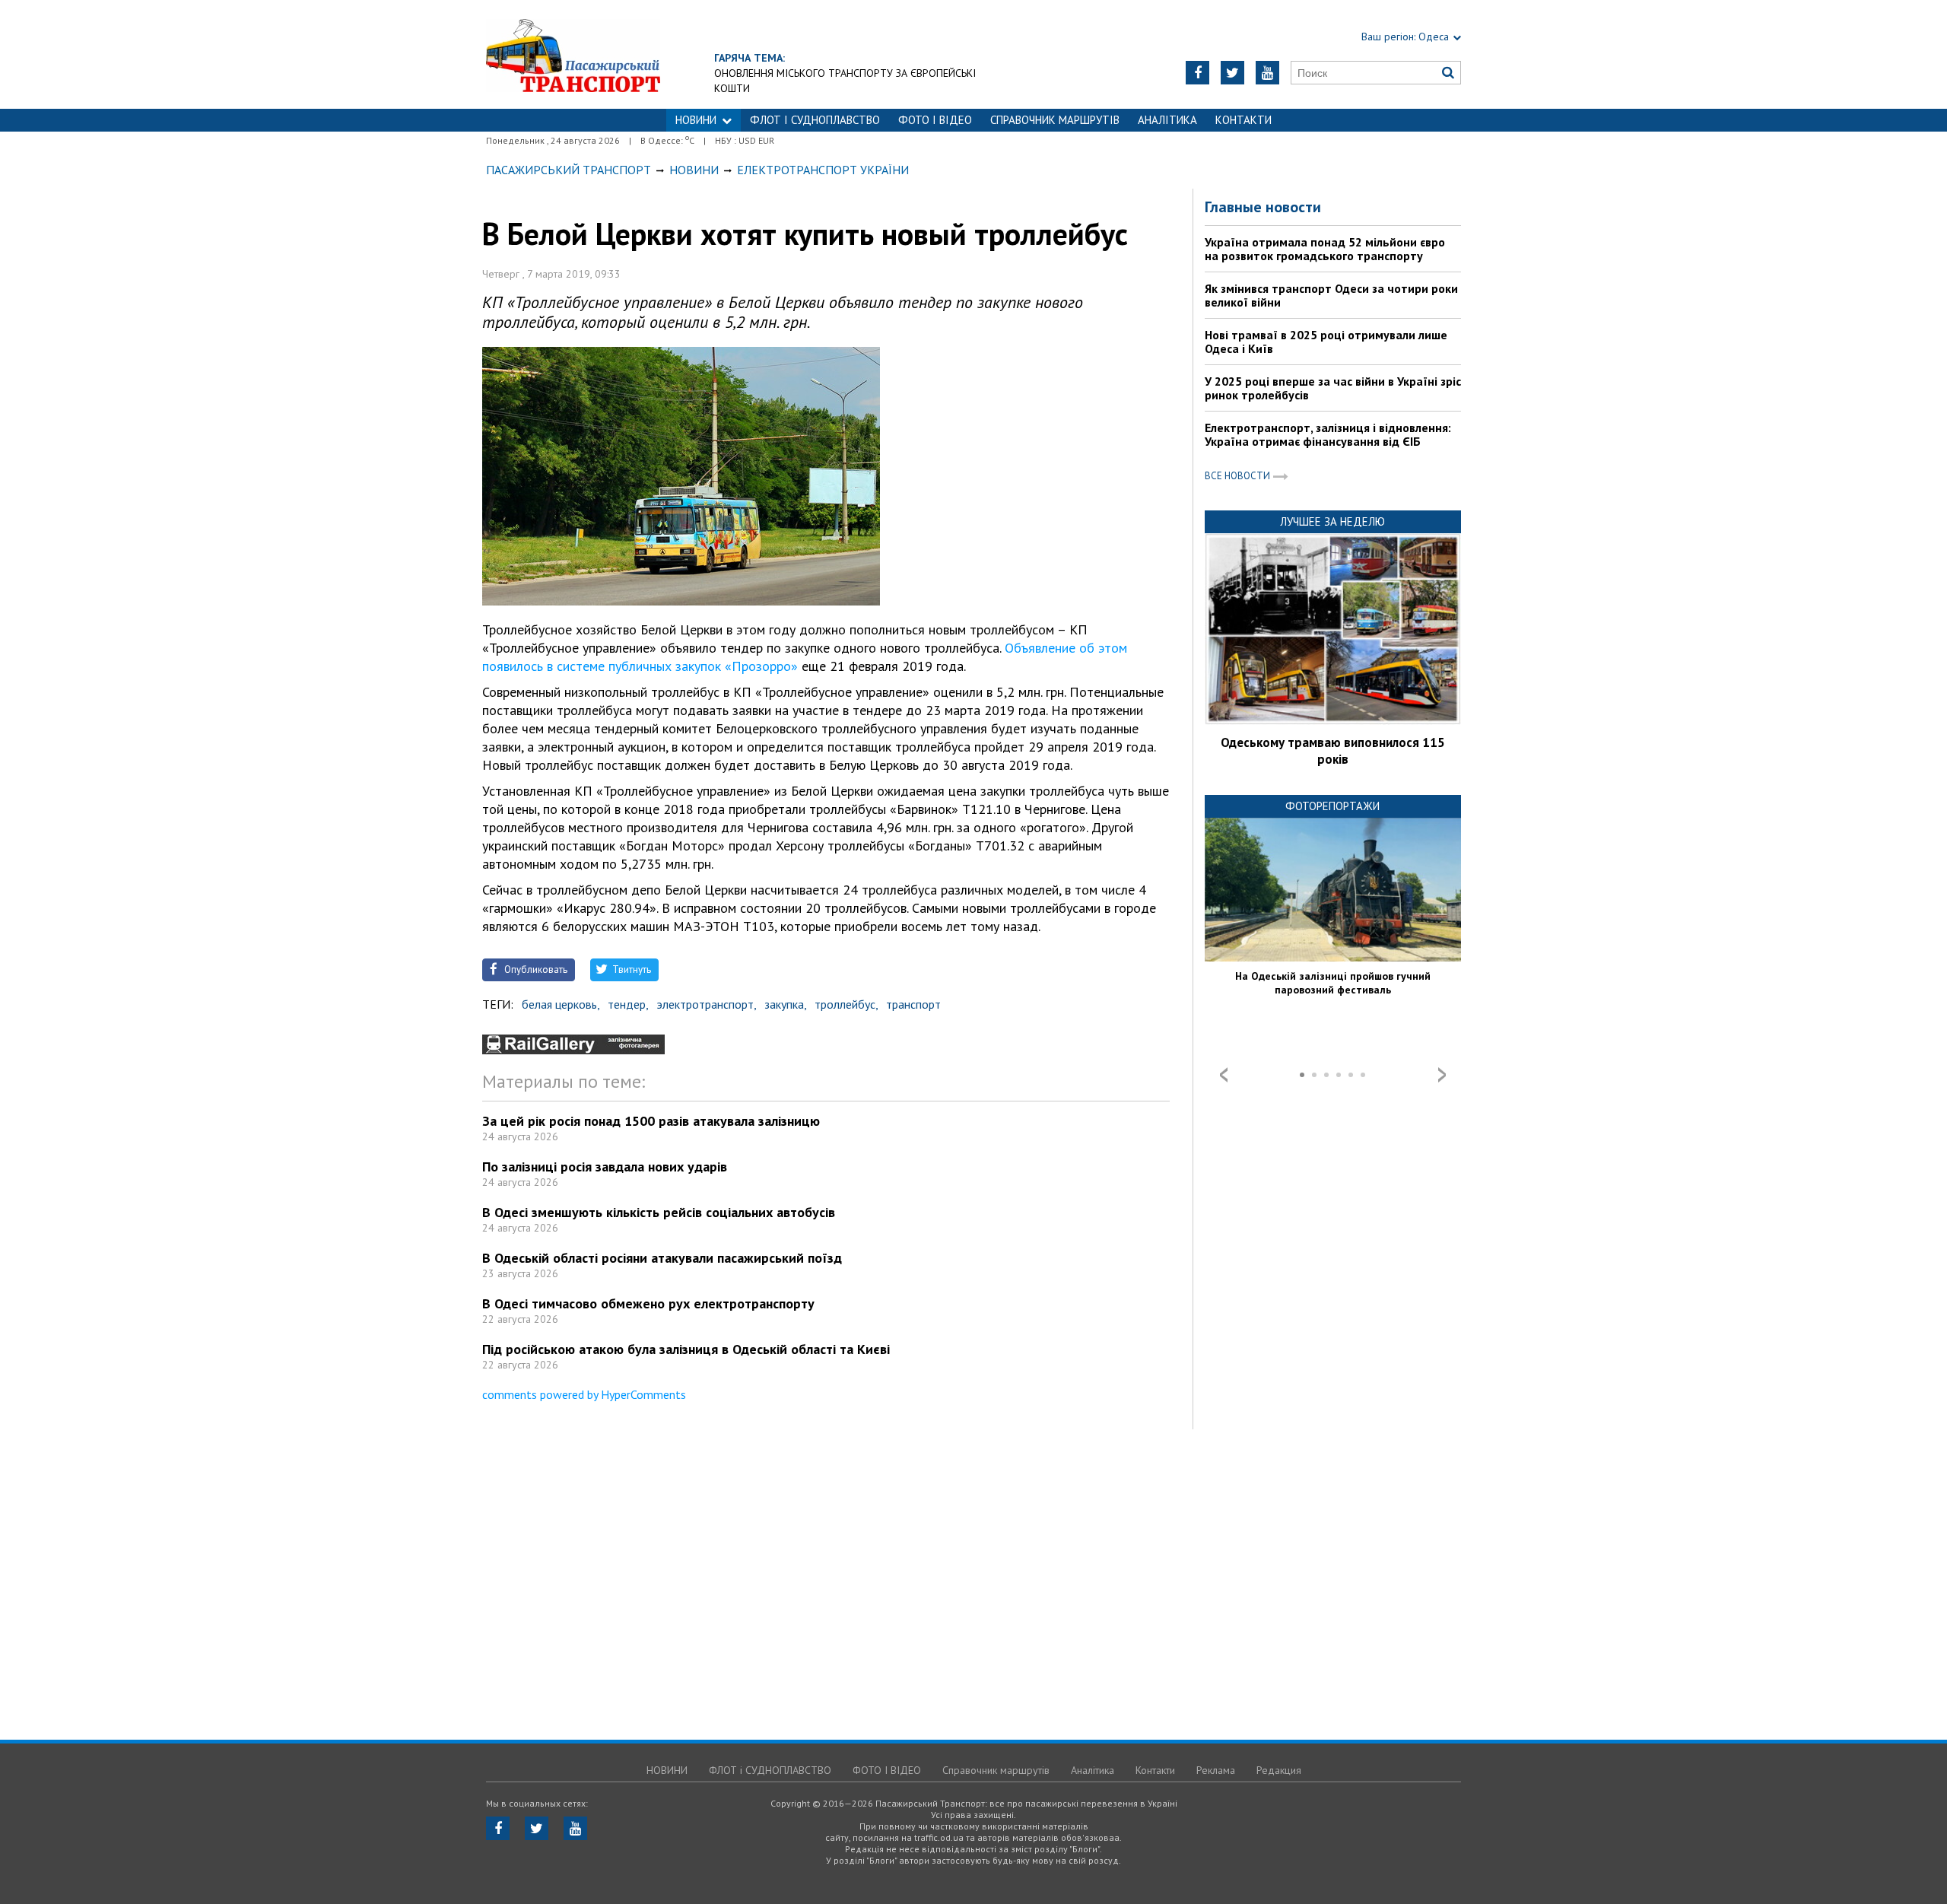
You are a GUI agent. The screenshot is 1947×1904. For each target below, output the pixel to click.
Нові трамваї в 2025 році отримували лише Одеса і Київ (1326, 342)
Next (1442, 1075)
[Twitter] (1232, 73)
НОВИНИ (696, 120)
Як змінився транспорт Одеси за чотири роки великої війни (1331, 295)
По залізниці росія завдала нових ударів (605, 1167)
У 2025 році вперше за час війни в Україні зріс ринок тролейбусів (1333, 388)
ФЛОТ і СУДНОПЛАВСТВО (815, 120)
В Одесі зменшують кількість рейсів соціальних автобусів (659, 1212)
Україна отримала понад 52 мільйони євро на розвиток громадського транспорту (1325, 249)
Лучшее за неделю (1332, 521)
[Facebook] (1197, 73)
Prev (1224, 1075)
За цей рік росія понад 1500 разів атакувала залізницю (651, 1121)
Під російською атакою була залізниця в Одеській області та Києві (686, 1349)
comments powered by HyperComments (584, 1394)
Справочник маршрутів (1055, 120)
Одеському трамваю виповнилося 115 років (1333, 751)
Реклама (1216, 1770)
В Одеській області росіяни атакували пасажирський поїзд (662, 1258)
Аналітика (1167, 120)
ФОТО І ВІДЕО (935, 120)
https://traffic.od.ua (573, 54)
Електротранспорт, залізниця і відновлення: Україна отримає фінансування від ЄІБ (1328, 434)
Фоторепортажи (1332, 806)
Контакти (1243, 120)
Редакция (1279, 1770)
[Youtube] (1267, 73)
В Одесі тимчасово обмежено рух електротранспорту (648, 1303)
